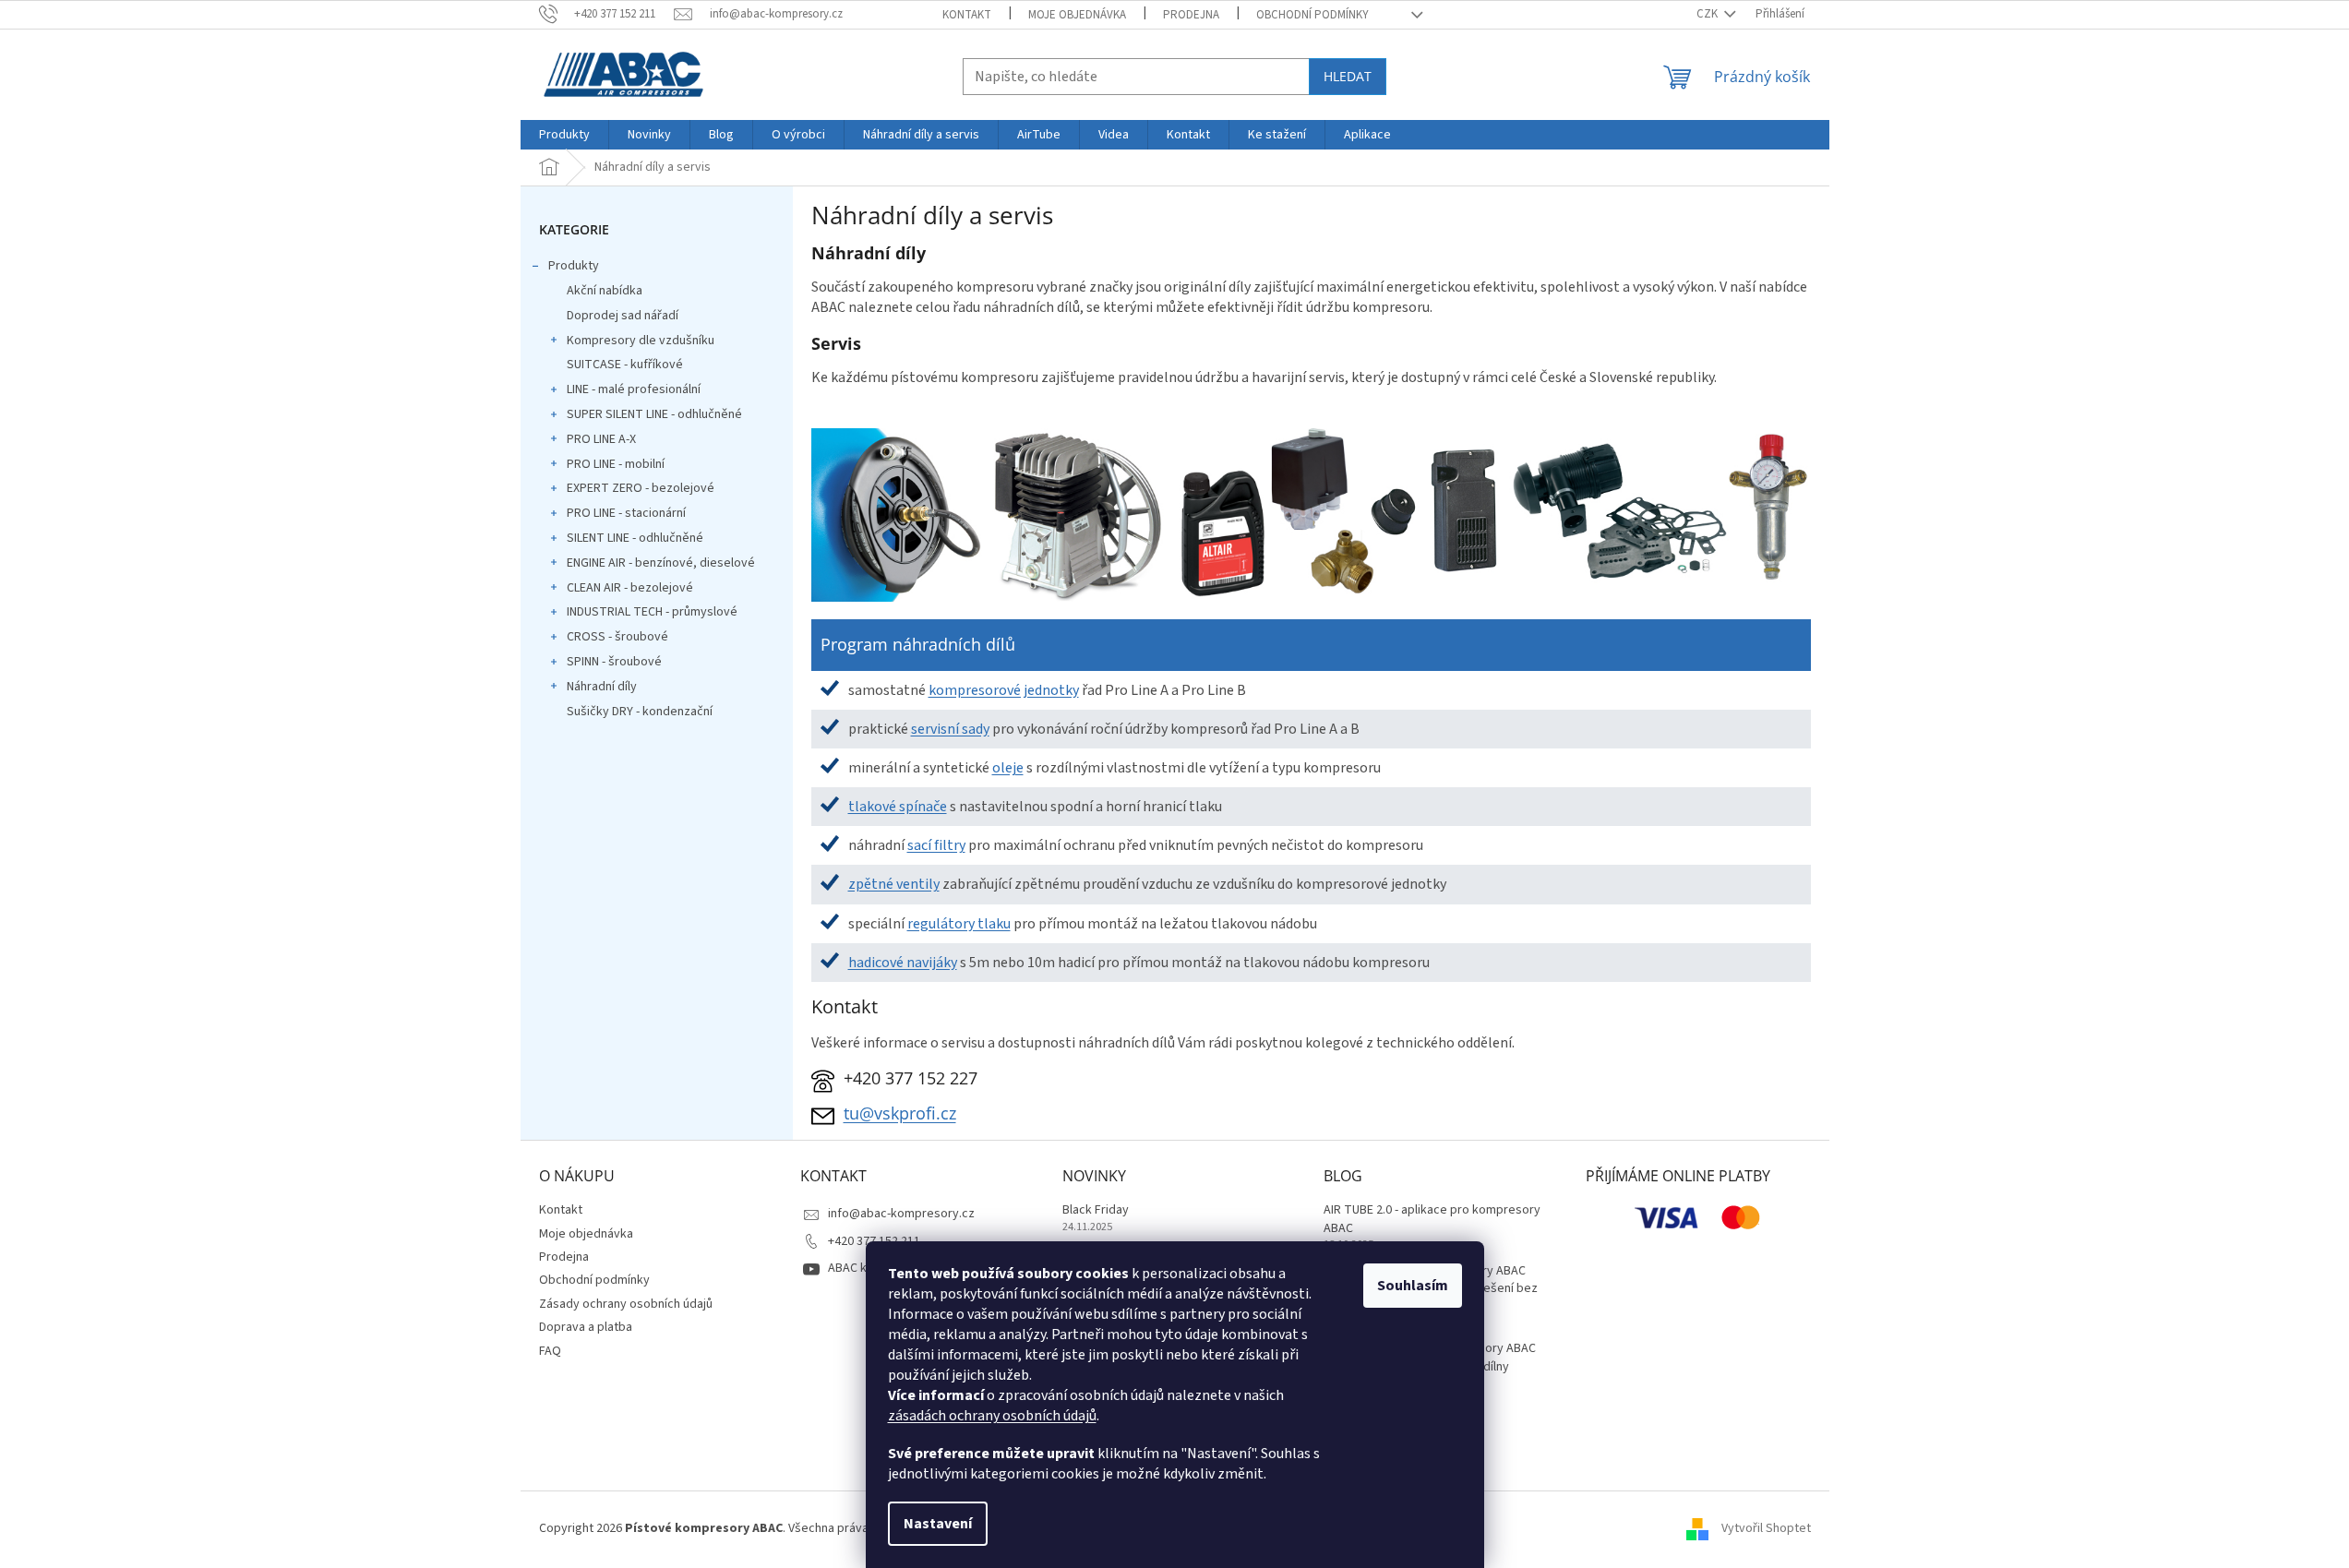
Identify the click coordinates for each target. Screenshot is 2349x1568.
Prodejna (1191, 15)
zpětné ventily (894, 884)
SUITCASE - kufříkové (625, 365)
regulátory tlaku (959, 924)
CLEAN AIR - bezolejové (630, 588)
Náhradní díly (602, 687)
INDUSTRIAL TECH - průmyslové (652, 612)
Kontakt (967, 15)
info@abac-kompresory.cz (901, 1214)
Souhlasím (1413, 1286)
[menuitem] (564, 135)
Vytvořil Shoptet (1766, 1528)
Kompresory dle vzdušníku (641, 341)
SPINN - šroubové (614, 662)
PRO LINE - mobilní (616, 464)
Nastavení (938, 1524)
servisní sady (950, 729)
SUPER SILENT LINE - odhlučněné (654, 414)
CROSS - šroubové (617, 637)
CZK (1708, 14)
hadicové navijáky (903, 963)
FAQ (550, 1351)
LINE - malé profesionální (634, 389)
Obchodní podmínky (1312, 15)
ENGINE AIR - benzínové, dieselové (661, 563)
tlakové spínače (898, 807)
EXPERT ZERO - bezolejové (641, 488)
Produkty (574, 266)
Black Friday (1096, 1210)
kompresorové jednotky (1004, 690)
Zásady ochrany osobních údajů (626, 1304)
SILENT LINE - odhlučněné (635, 538)
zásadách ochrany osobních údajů (992, 1416)
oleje (1008, 768)
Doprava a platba (586, 1327)
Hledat (1348, 76)
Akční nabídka (605, 291)
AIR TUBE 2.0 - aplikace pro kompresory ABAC (1432, 1219)
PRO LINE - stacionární (626, 513)
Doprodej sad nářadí (623, 316)
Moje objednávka (1077, 15)
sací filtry (936, 845)
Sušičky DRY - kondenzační (640, 712)
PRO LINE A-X (601, 439)
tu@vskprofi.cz (900, 1113)
